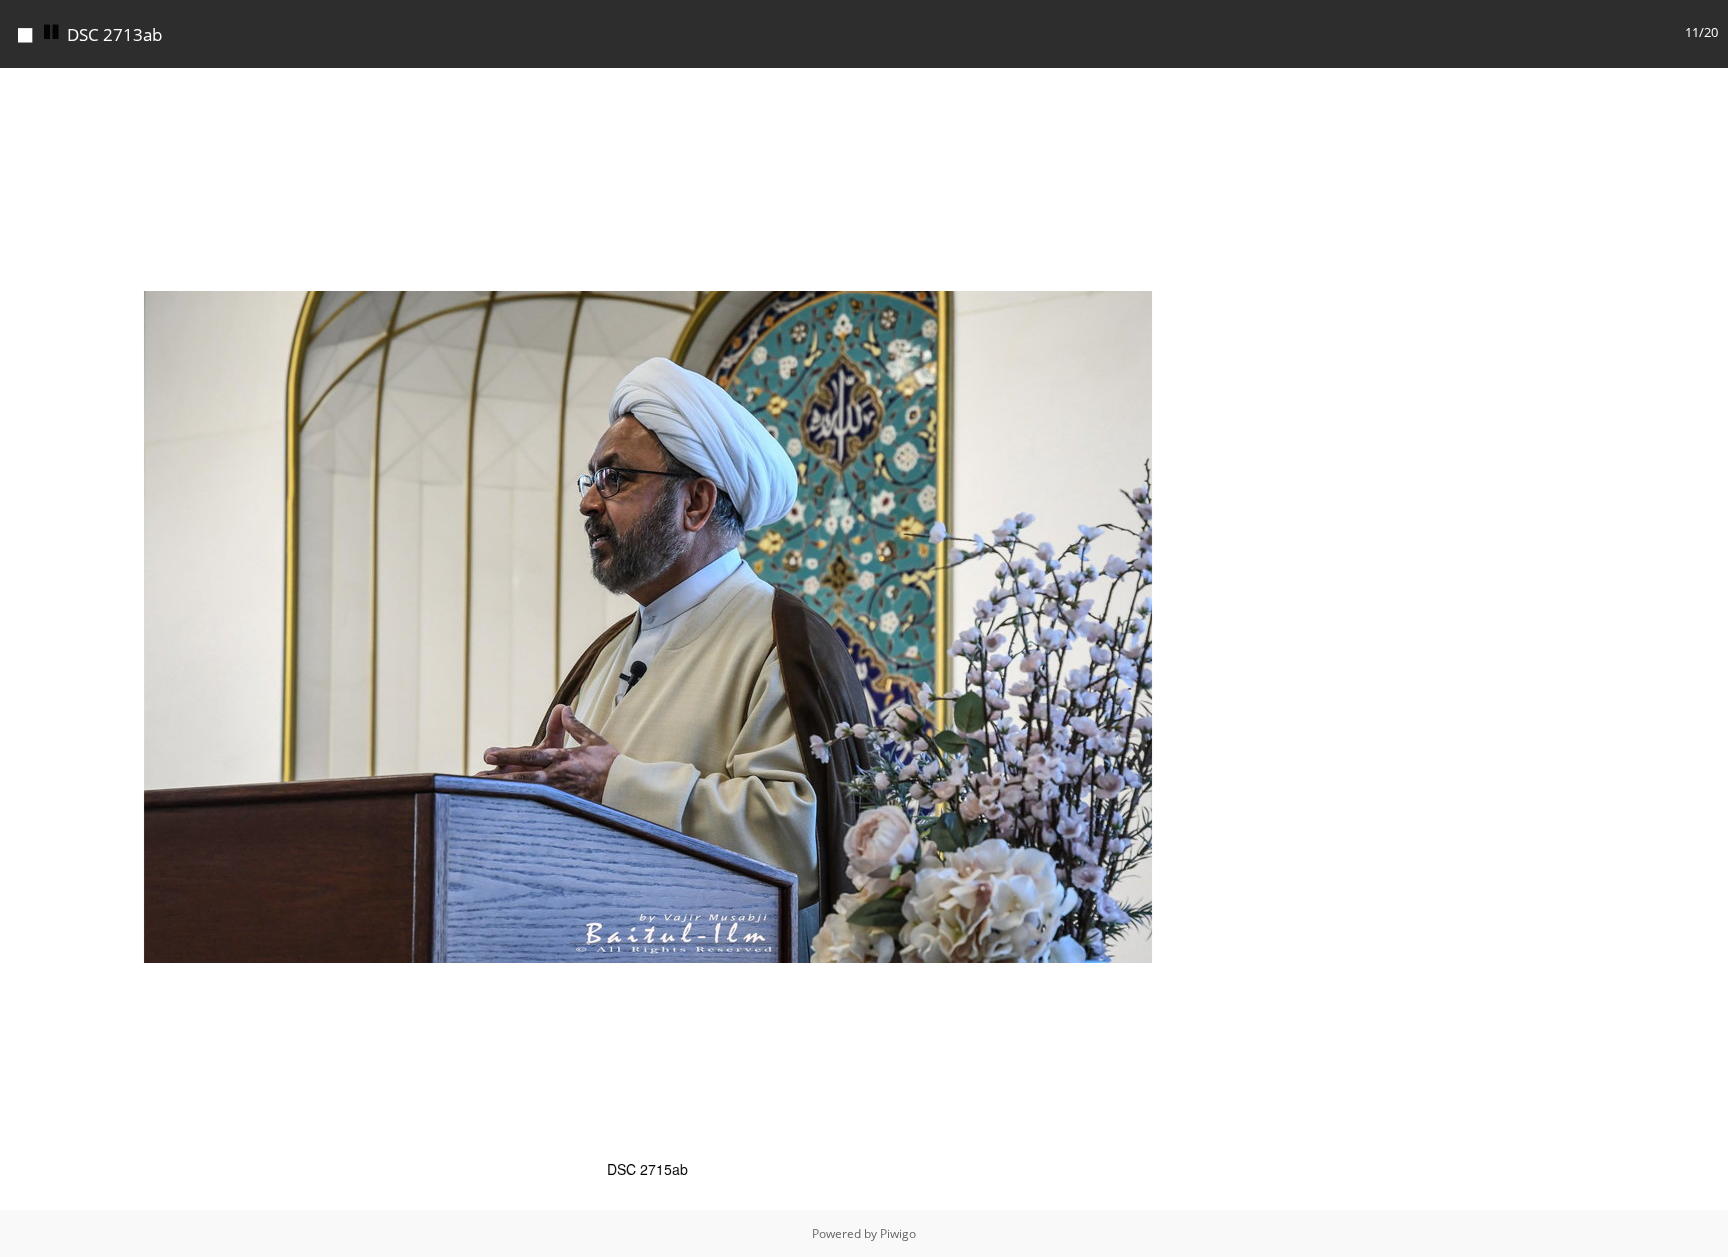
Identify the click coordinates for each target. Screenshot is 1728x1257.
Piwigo (898, 1233)
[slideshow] (52, 32)
